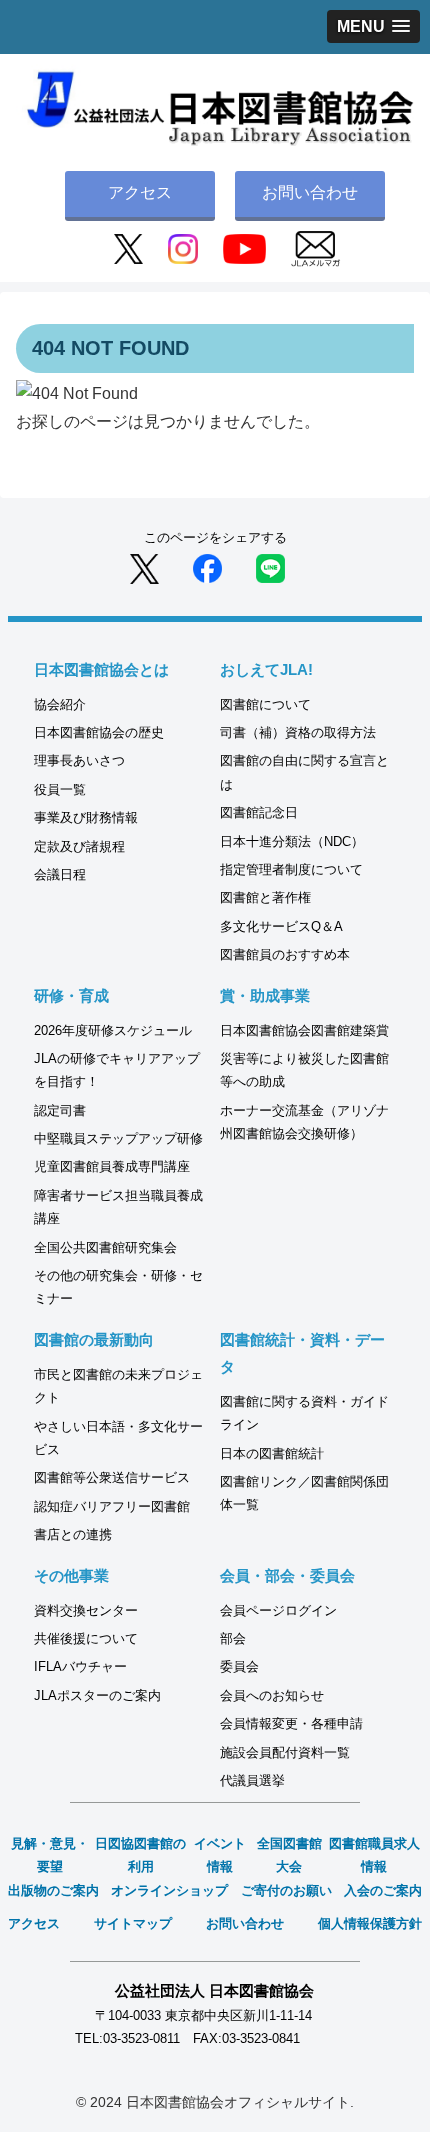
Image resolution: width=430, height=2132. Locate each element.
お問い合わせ (310, 192)
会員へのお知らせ (272, 1695)
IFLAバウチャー (80, 1666)
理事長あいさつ (79, 760)
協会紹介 (60, 704)
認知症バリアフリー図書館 (112, 1506)
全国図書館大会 (289, 1855)
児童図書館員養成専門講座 (112, 1166)
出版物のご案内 (53, 1890)
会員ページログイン (278, 1610)
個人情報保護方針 (370, 1923)
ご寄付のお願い (286, 1890)
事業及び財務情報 (86, 817)
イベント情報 (220, 1855)
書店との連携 (73, 1534)
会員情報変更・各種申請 (291, 1723)
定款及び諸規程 (79, 846)
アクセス (140, 192)
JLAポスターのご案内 (97, 1695)
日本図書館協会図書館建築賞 (304, 1030)
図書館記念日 (259, 812)
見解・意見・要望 (50, 1855)
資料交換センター (86, 1610)
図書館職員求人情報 (374, 1855)
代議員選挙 (252, 1780)
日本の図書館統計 (272, 1453)
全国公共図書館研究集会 (105, 1247)
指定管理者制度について (291, 869)
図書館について (265, 704)
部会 (233, 1638)
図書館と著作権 (265, 897)
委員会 (239, 1666)
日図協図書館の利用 (140, 1855)
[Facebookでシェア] (207, 567)
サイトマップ (133, 1923)
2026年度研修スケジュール (113, 1030)
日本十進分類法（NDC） (292, 841)
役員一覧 (60, 789)
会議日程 (60, 874)
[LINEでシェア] (270, 567)
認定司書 (60, 1110)
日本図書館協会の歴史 (99, 732)
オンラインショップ (169, 1890)
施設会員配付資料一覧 (285, 1752)
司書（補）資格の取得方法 (298, 732)
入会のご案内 (383, 1890)
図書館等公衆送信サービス (112, 1477)
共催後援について (86, 1638)
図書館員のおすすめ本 (285, 954)
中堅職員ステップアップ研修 (118, 1138)
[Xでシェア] (144, 567)
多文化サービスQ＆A (281, 926)
